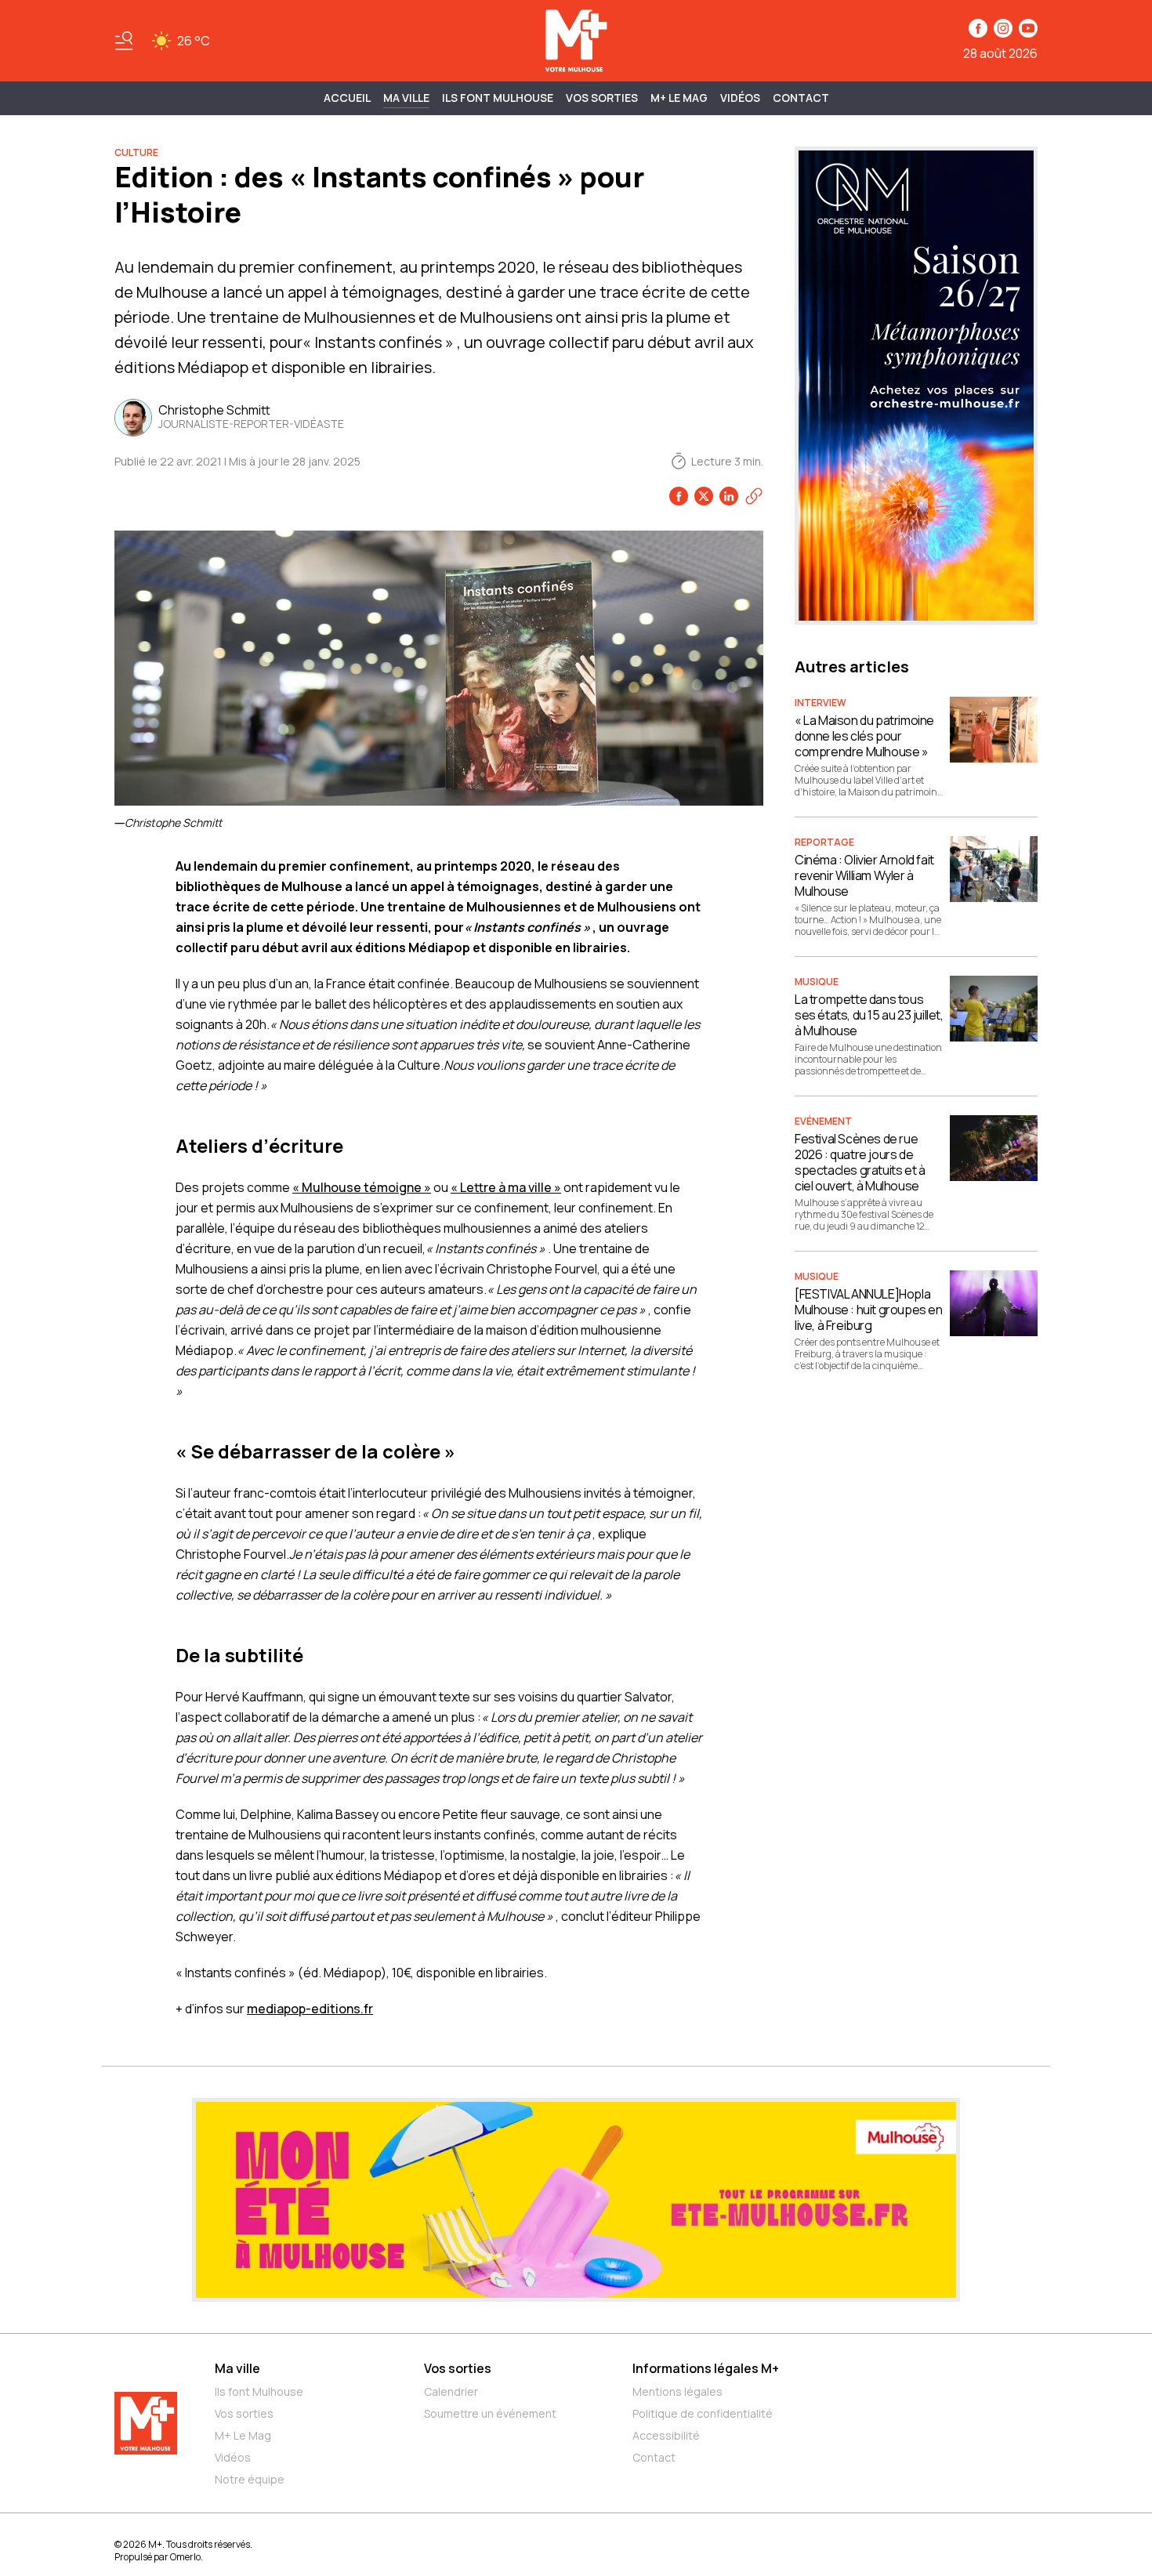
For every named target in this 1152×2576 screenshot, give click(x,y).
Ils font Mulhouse (259, 2391)
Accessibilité (666, 2435)
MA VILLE (406, 98)
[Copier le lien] (754, 496)
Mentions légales (677, 2391)
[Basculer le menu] (124, 41)
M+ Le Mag (679, 98)
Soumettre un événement (490, 2413)
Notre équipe (250, 2479)
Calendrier (451, 2391)
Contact (801, 98)
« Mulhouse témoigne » (362, 1187)
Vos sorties (602, 98)
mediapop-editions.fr (310, 2009)
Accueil (347, 98)
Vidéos (740, 98)
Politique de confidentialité (703, 2413)
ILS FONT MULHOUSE (498, 98)
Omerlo (185, 2557)
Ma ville (237, 2368)
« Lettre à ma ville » (506, 1187)
